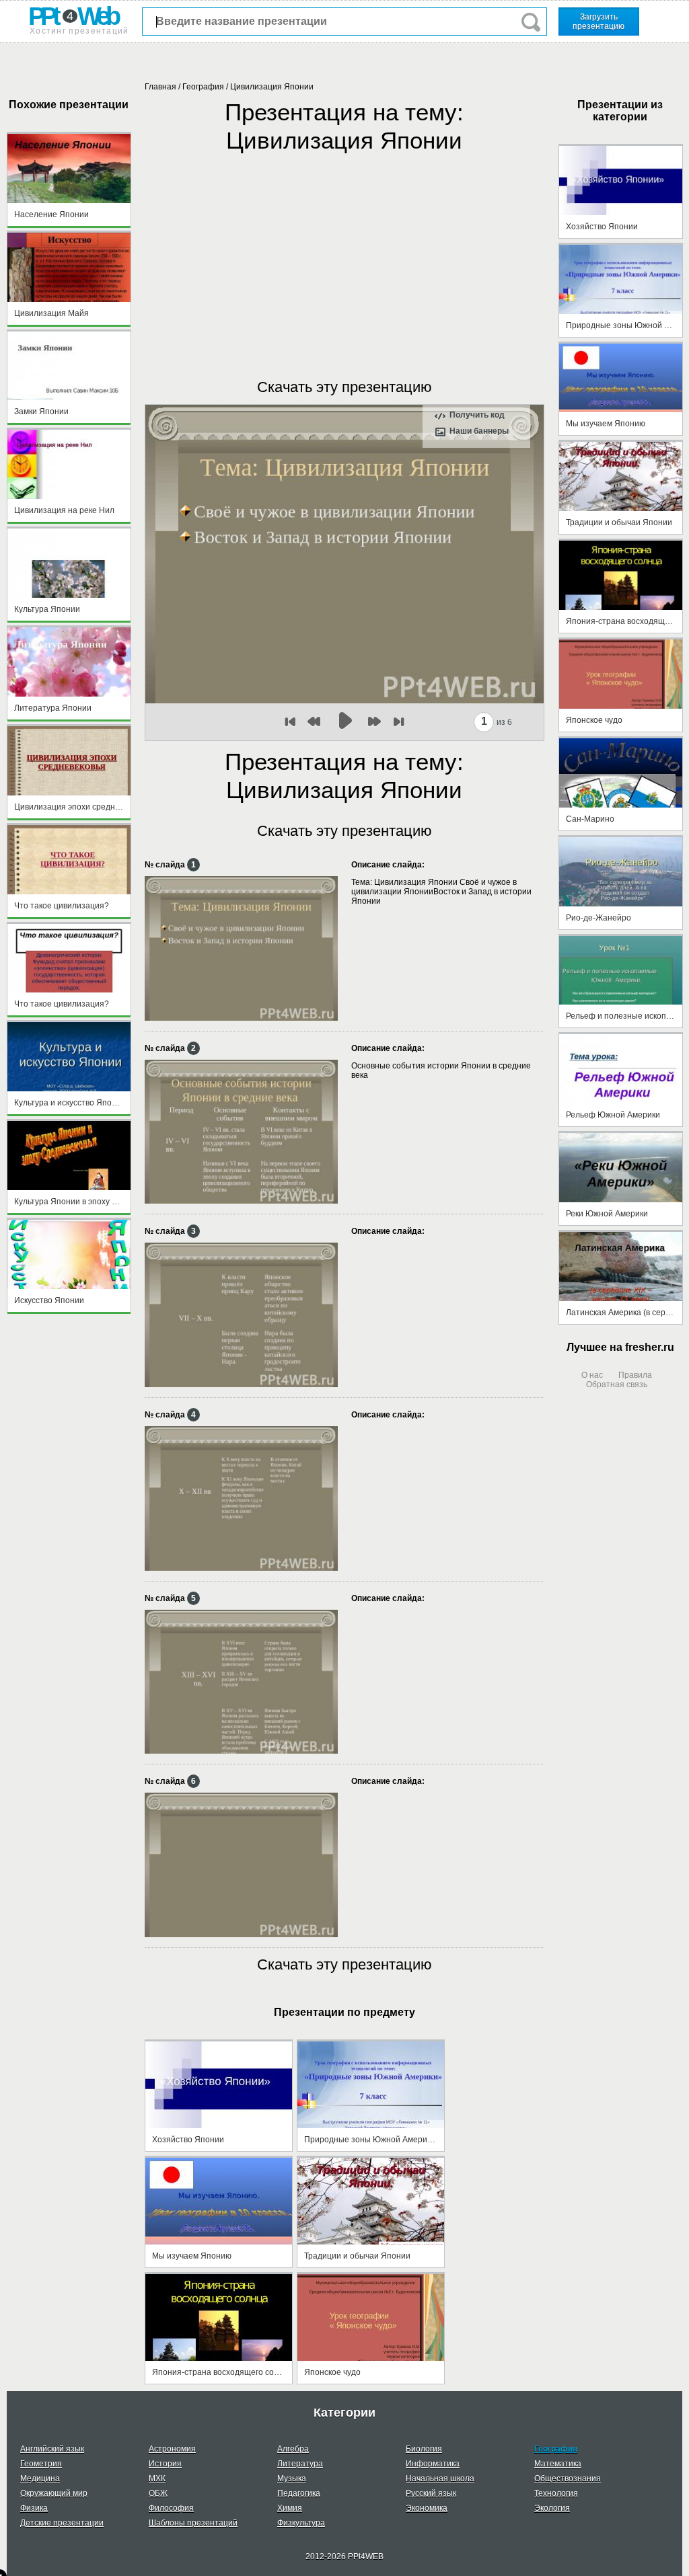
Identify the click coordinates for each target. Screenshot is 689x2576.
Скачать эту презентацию (344, 387)
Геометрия (41, 2464)
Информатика (433, 2464)
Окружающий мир (54, 2493)
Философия (171, 2508)
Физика (34, 2508)
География (203, 87)
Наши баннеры (479, 431)
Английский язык (52, 2449)
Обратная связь (617, 1384)
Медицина (40, 2479)
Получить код (477, 415)
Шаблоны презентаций (193, 2523)
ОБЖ (158, 2493)
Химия (290, 2508)
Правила (635, 1375)
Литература (300, 2464)
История (165, 2464)
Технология (556, 2493)
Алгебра (293, 2449)
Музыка (292, 2479)
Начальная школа (440, 2479)
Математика (558, 2464)
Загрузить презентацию (599, 22)
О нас (592, 1375)
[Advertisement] (344, 252)
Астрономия (172, 2449)
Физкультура (301, 2523)
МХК (157, 2479)
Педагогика (299, 2493)
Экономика (427, 2508)
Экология (552, 2508)
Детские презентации (62, 2523)
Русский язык (431, 2493)
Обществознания (568, 2479)
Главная (160, 87)
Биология (424, 2449)
